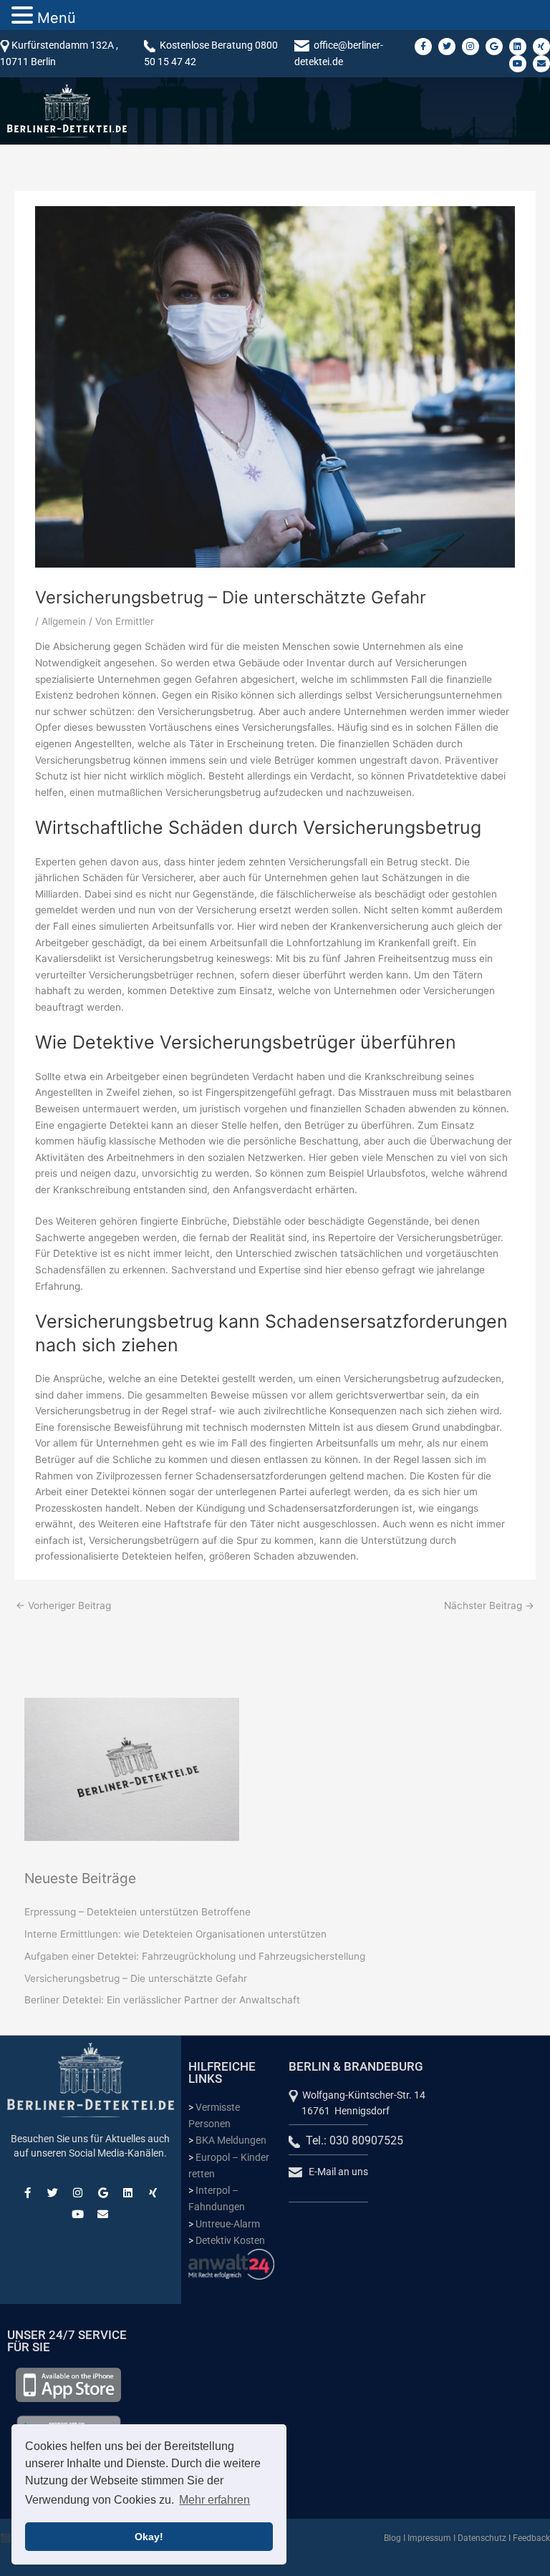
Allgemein (64, 621)
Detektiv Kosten (230, 2240)
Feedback (531, 2538)
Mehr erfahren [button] (214, 2500)
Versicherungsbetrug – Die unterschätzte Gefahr (136, 1978)
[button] (24, 16)
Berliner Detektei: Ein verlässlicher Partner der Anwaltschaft (162, 2000)
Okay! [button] (149, 2537)
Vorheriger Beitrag (63, 1605)
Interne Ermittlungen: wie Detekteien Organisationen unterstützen (175, 1934)
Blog (392, 2538)
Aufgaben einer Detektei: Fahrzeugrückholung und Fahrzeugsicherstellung (195, 1956)
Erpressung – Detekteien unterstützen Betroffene (137, 1912)
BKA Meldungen (231, 2140)
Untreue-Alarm (228, 2224)
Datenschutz (482, 2538)
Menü (57, 18)
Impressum (429, 2538)
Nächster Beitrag (489, 1605)
